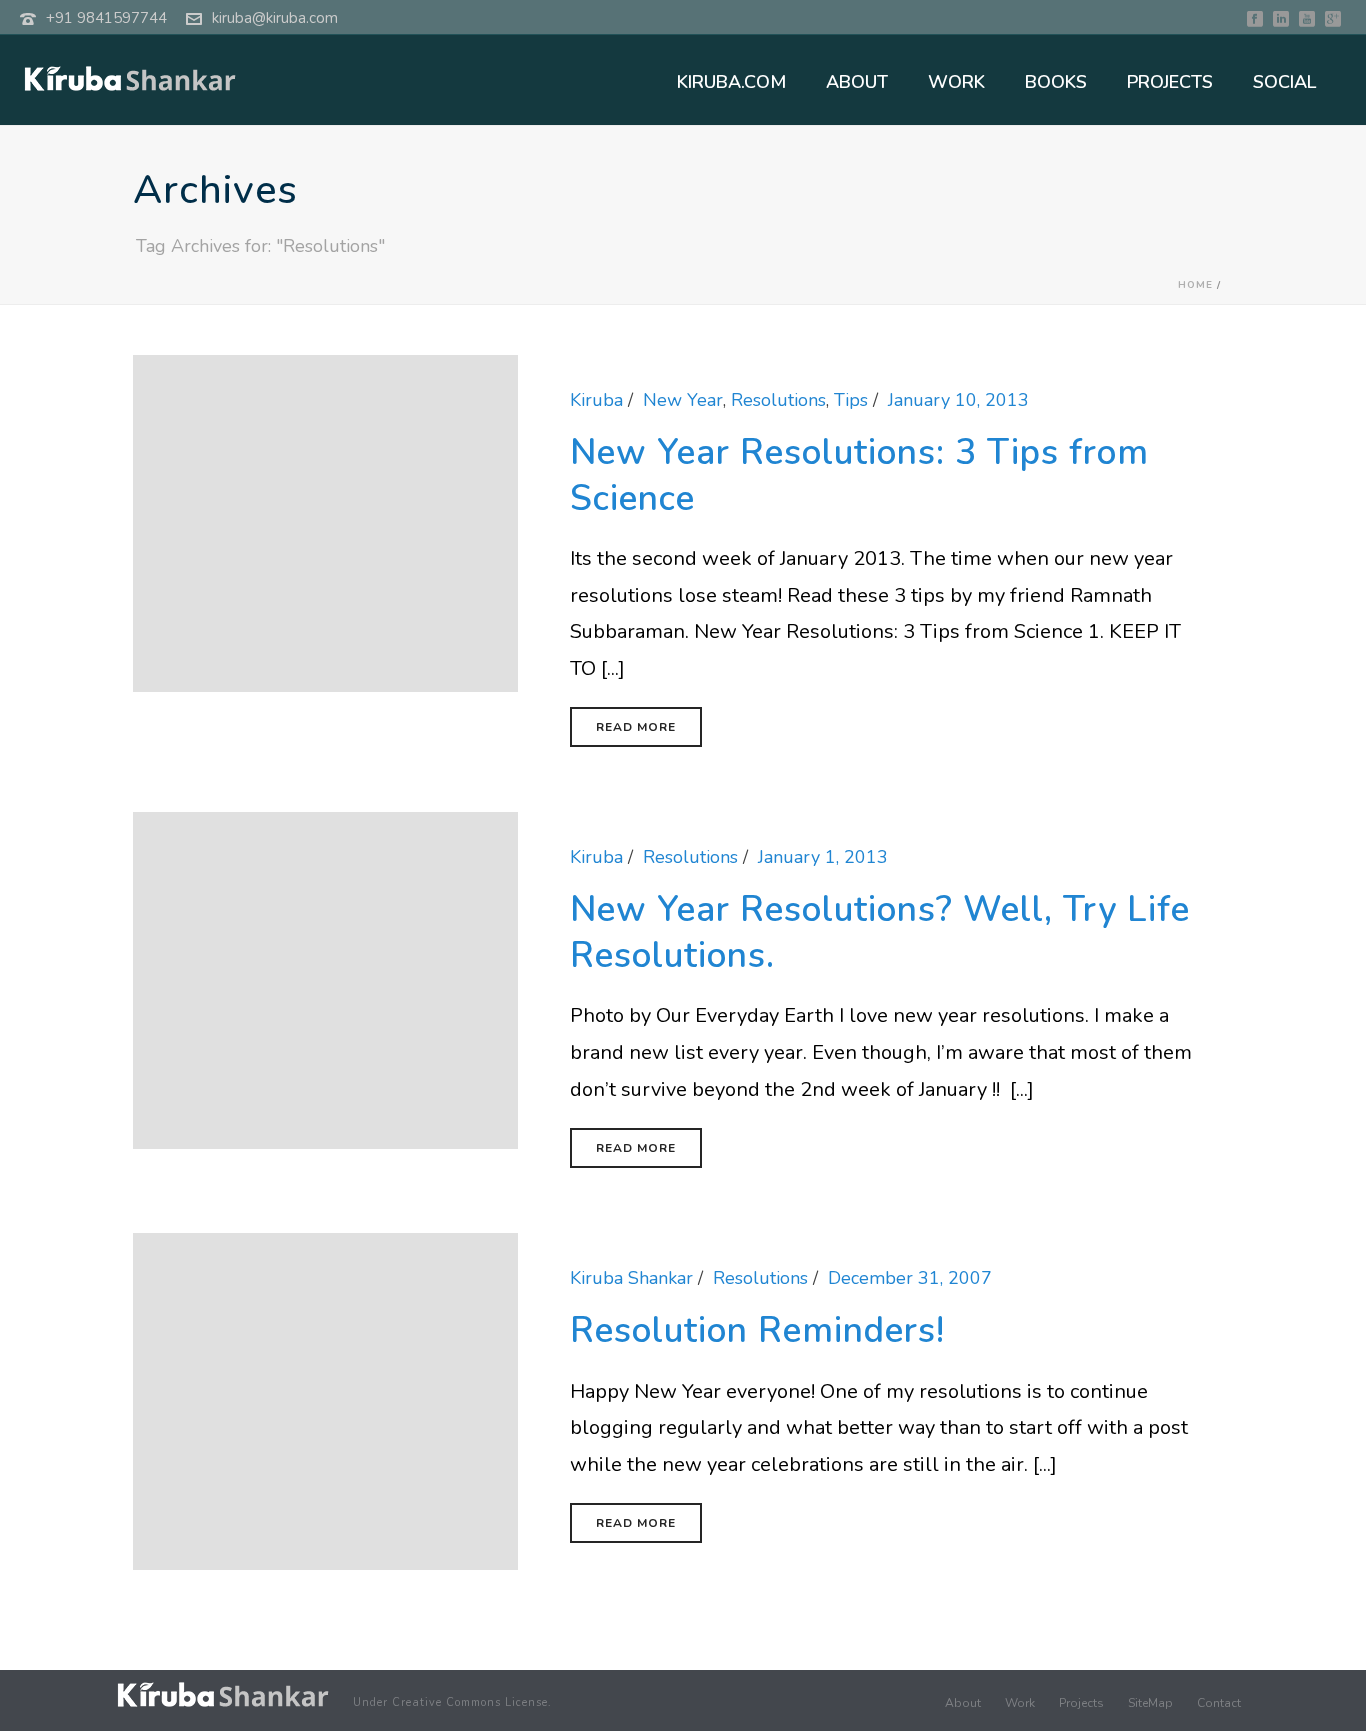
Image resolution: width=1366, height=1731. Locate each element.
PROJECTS (1170, 82)
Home (1195, 285)
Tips (851, 400)
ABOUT (857, 82)
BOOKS (1056, 82)
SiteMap (1150, 1703)
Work (1020, 1703)
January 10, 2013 (958, 400)
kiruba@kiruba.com (275, 18)
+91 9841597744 (106, 18)
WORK (956, 82)
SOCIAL (1284, 82)
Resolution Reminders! (757, 1330)
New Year (683, 400)
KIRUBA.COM (731, 82)
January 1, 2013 (823, 857)
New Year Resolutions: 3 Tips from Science (859, 475)
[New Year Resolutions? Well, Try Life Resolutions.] (325, 979)
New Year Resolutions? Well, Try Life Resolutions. (880, 932)
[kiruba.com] (223, 1694)
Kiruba (596, 400)
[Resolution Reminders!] (325, 1400)
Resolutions (778, 400)
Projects (1081, 1703)
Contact (1219, 1703)
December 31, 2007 (910, 1278)
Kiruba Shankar (631, 1278)
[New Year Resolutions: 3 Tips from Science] (325, 522)
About (963, 1703)
